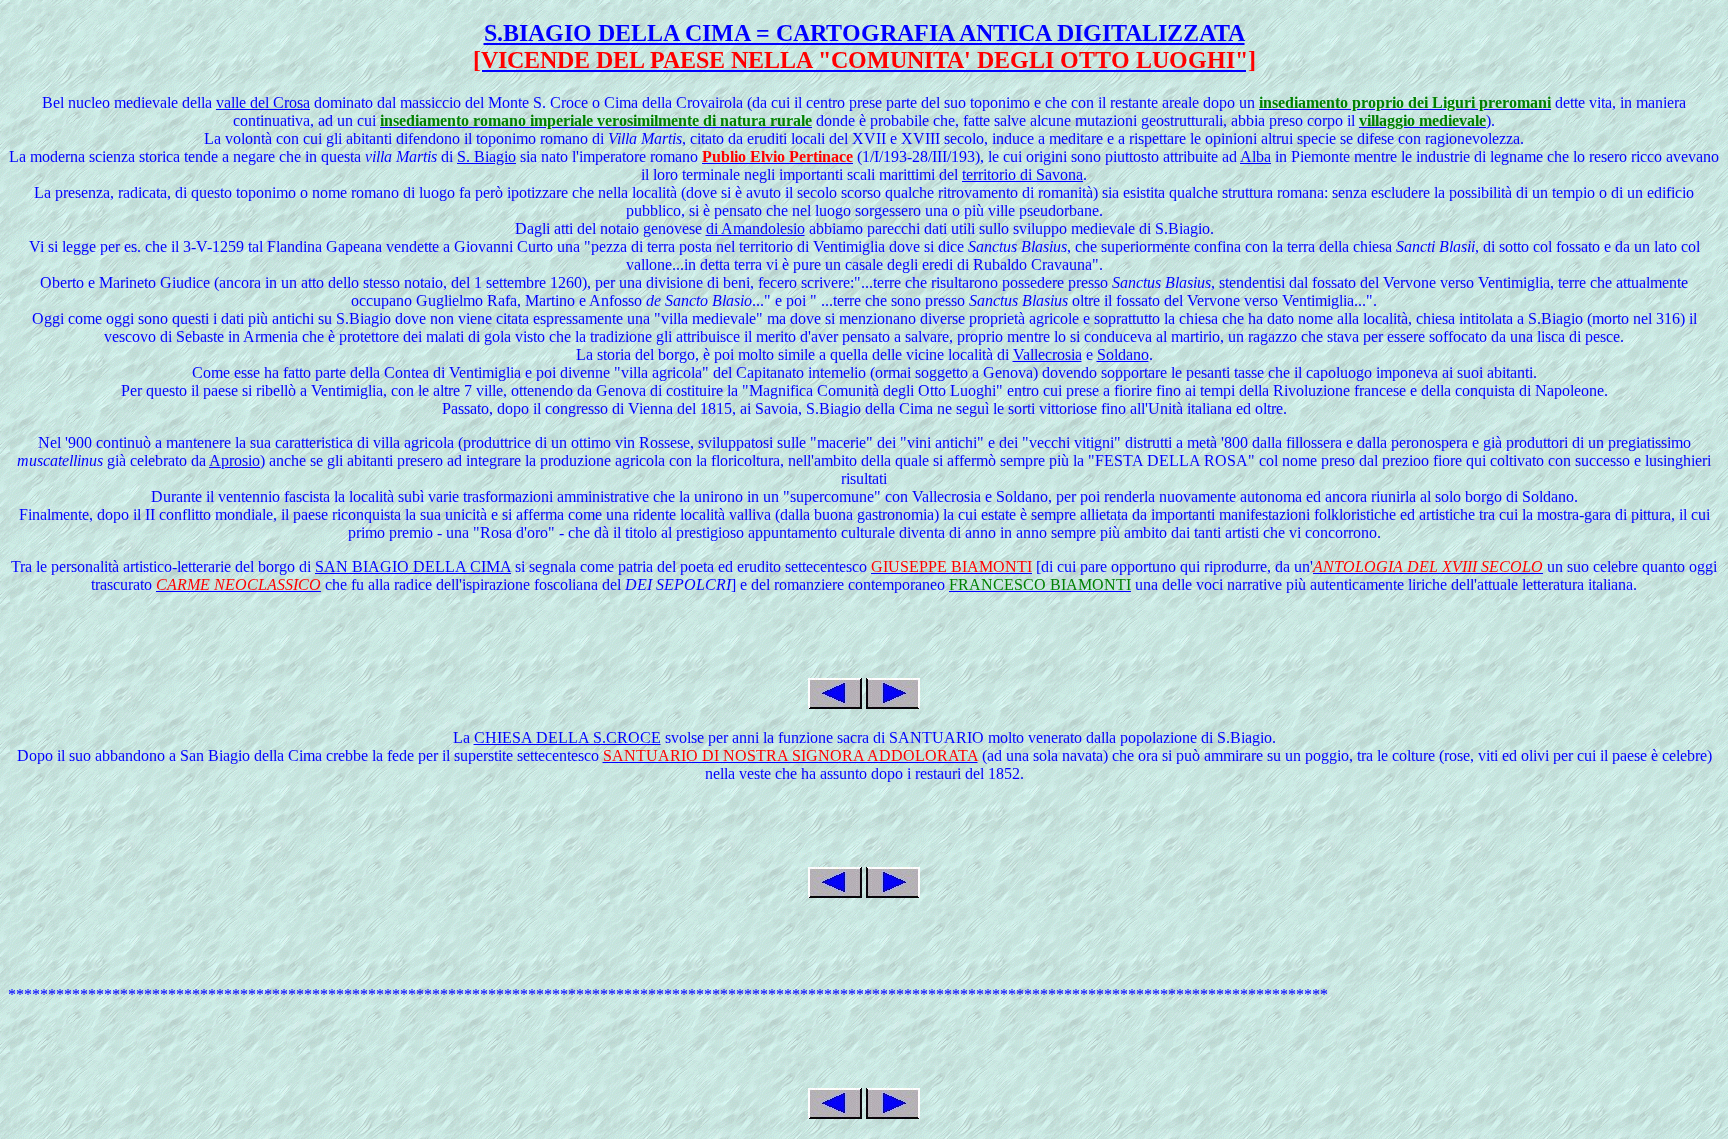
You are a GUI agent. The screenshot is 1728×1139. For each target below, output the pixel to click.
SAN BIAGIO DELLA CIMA (413, 566)
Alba (1255, 156)
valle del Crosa (263, 102)
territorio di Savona (1022, 174)
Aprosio (234, 460)
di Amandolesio (755, 228)
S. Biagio (486, 156)
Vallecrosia (1047, 354)
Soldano (1123, 354)
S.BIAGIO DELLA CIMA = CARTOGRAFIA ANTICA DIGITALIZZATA (864, 33)
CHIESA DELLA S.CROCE (567, 737)
